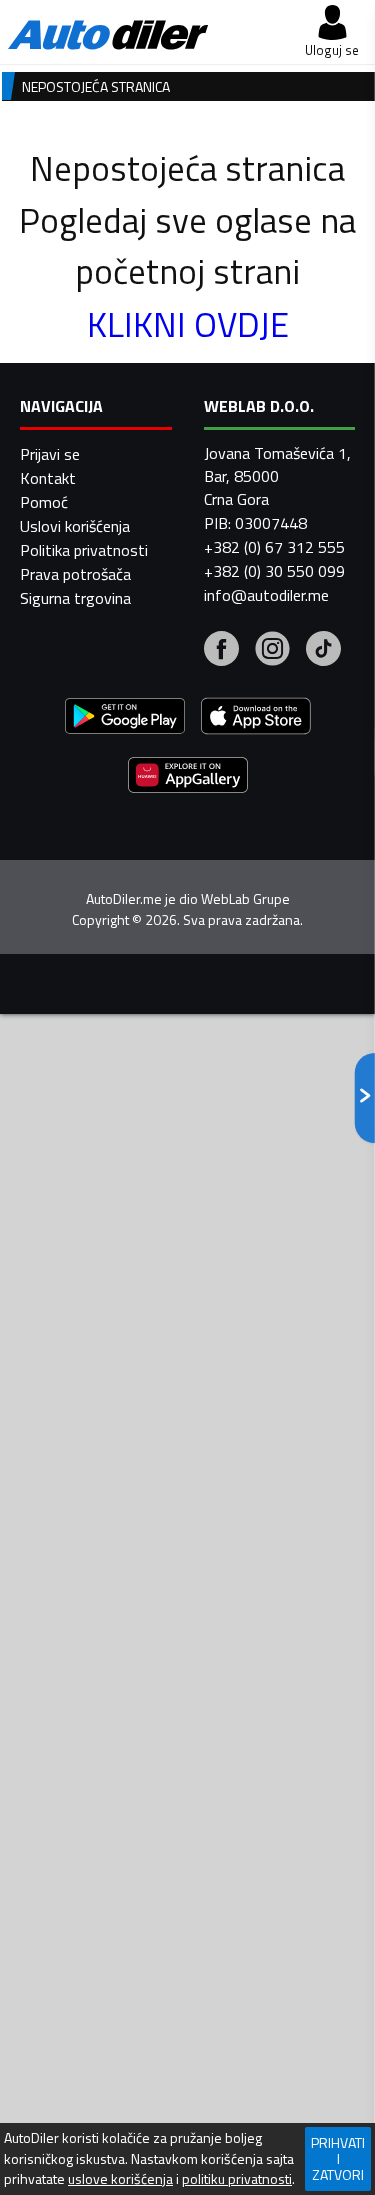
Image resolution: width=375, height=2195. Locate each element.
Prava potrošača (75, 574)
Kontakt (48, 478)
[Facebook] (221, 651)
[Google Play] (125, 718)
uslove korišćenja (120, 2179)
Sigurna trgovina (75, 598)
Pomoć (44, 502)
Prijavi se (50, 454)
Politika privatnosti (84, 550)
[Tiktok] (323, 651)
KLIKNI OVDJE (188, 324)
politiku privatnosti (237, 2179)
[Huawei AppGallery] (188, 777)
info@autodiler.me (266, 595)
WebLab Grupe (245, 899)
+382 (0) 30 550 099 (274, 571)
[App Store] (256, 718)
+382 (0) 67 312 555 (274, 547)
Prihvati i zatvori (338, 2158)
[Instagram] (272, 651)
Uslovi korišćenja (75, 526)
